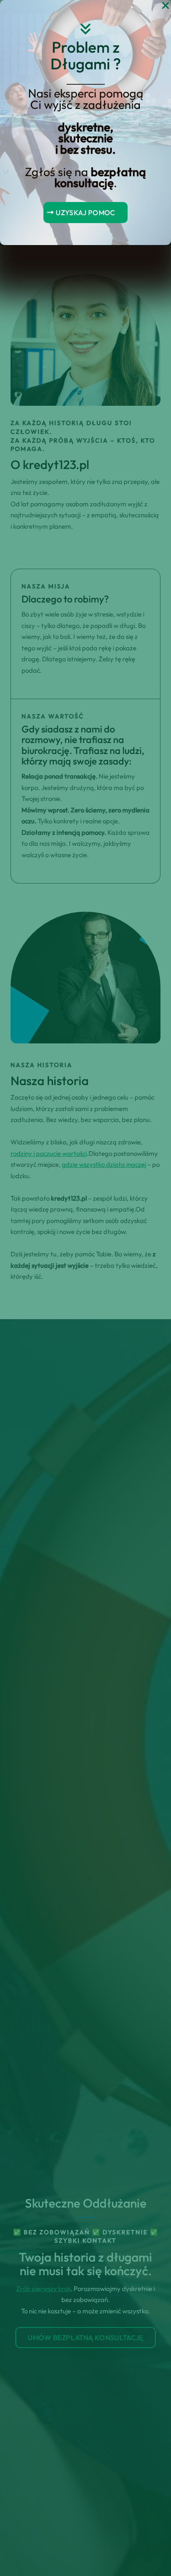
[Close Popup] (166, 6)
